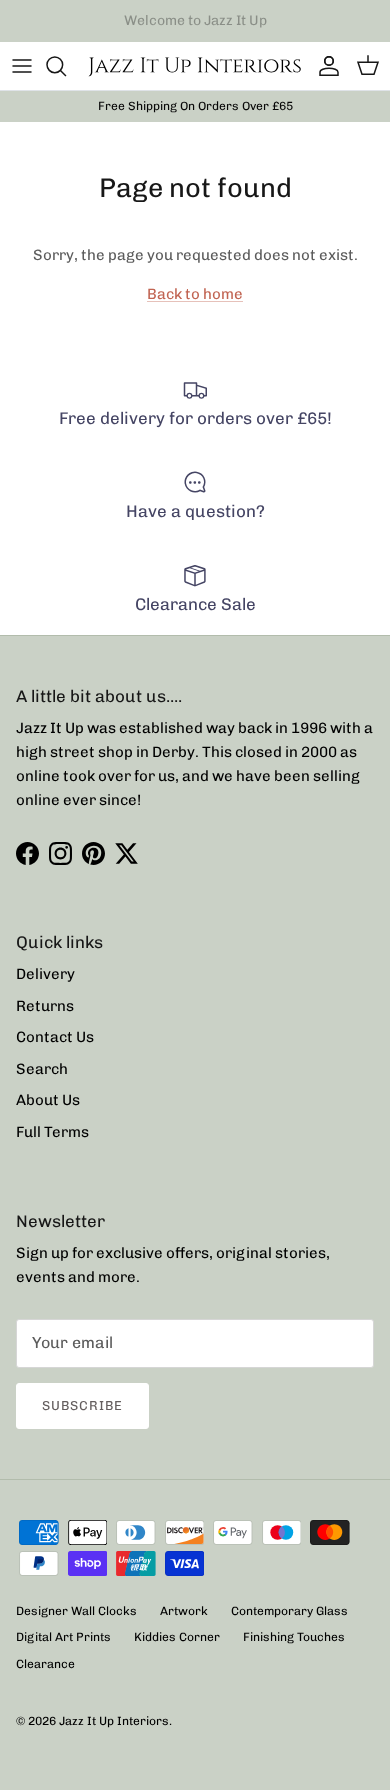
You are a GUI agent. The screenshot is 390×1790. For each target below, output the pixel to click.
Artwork (184, 1611)
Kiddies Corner (177, 1637)
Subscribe (82, 1405)
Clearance (45, 1664)
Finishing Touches (294, 1637)
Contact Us (55, 1037)
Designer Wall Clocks (76, 1611)
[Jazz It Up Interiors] (195, 66)
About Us (48, 1100)
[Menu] (22, 66)
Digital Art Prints (63, 1637)
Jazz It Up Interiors (114, 1721)
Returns (45, 1006)
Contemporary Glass (289, 1611)
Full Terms (52, 1132)
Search (42, 1069)
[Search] (66, 66)
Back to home (195, 294)
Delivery (45, 974)
